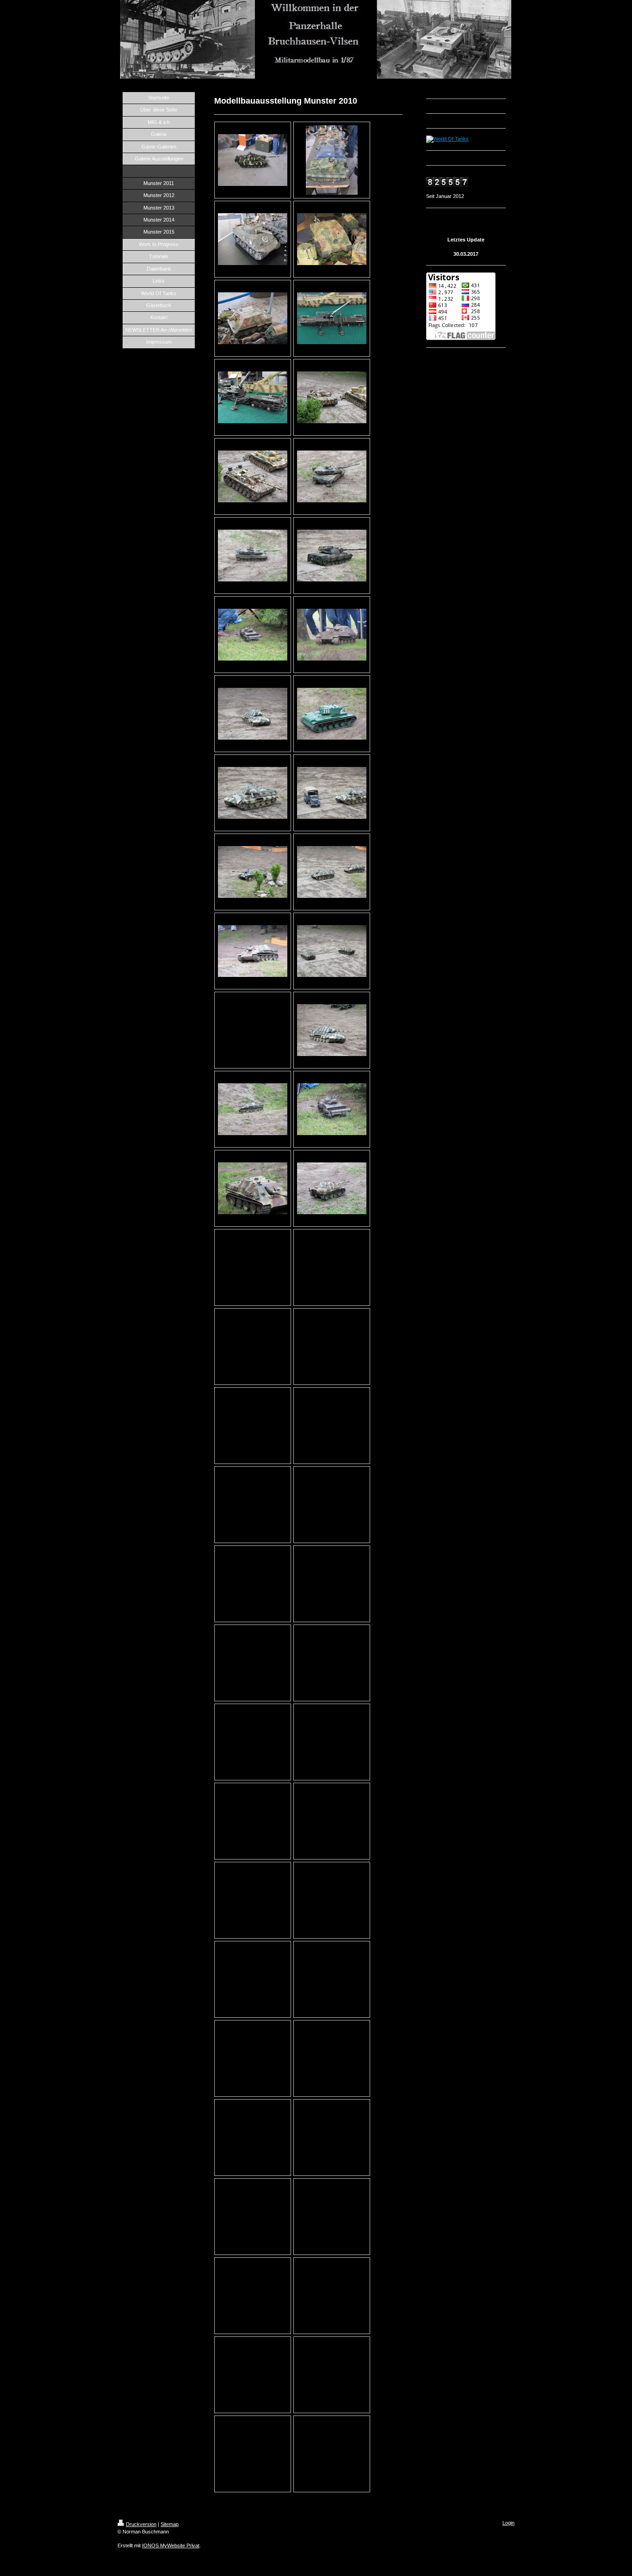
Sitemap (170, 2524)
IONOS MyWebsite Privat (171, 2545)
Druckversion (141, 2524)
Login (508, 2523)
